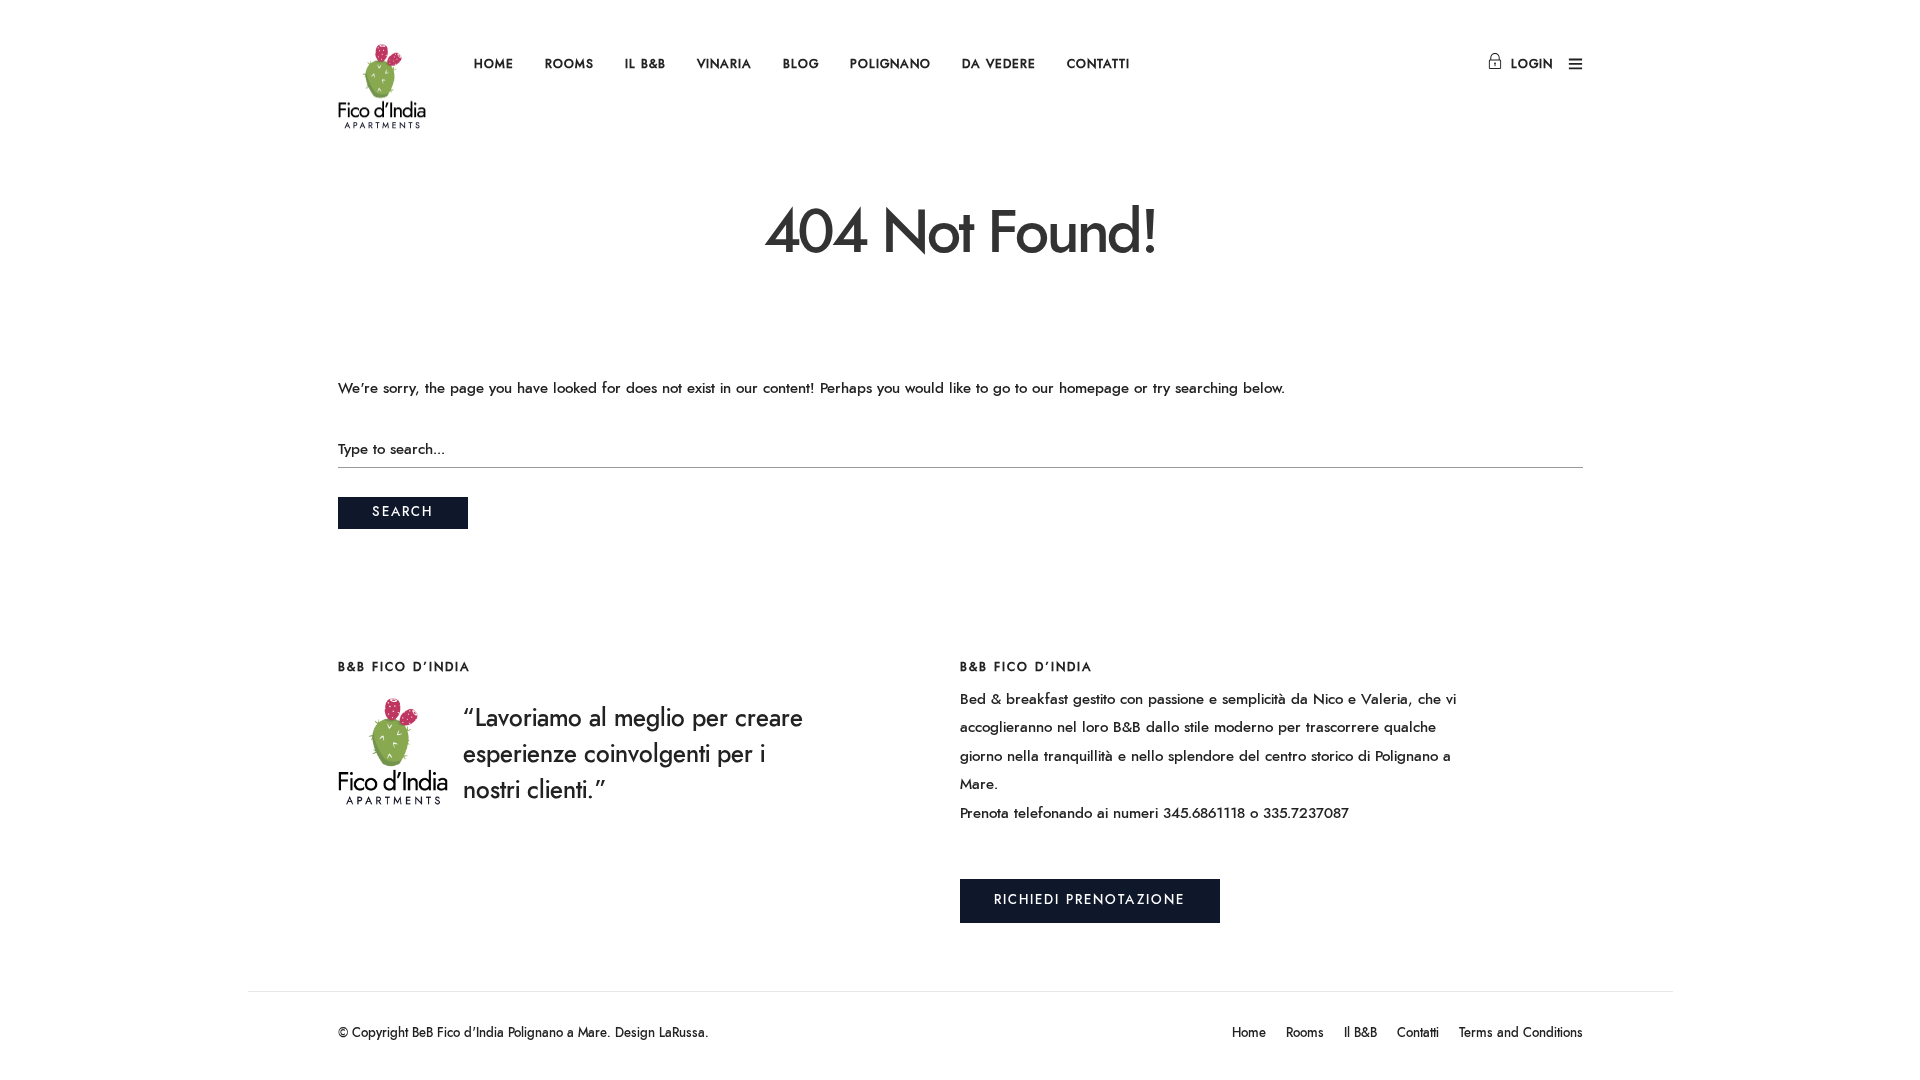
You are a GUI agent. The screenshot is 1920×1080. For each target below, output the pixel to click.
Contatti (1098, 64)
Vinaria (724, 64)
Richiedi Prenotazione (1089, 900)
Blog (801, 64)
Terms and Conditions (1521, 1033)
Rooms (569, 64)
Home (494, 64)
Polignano (890, 64)
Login (1532, 64)
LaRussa (682, 1033)
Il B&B (645, 64)
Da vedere (999, 64)
